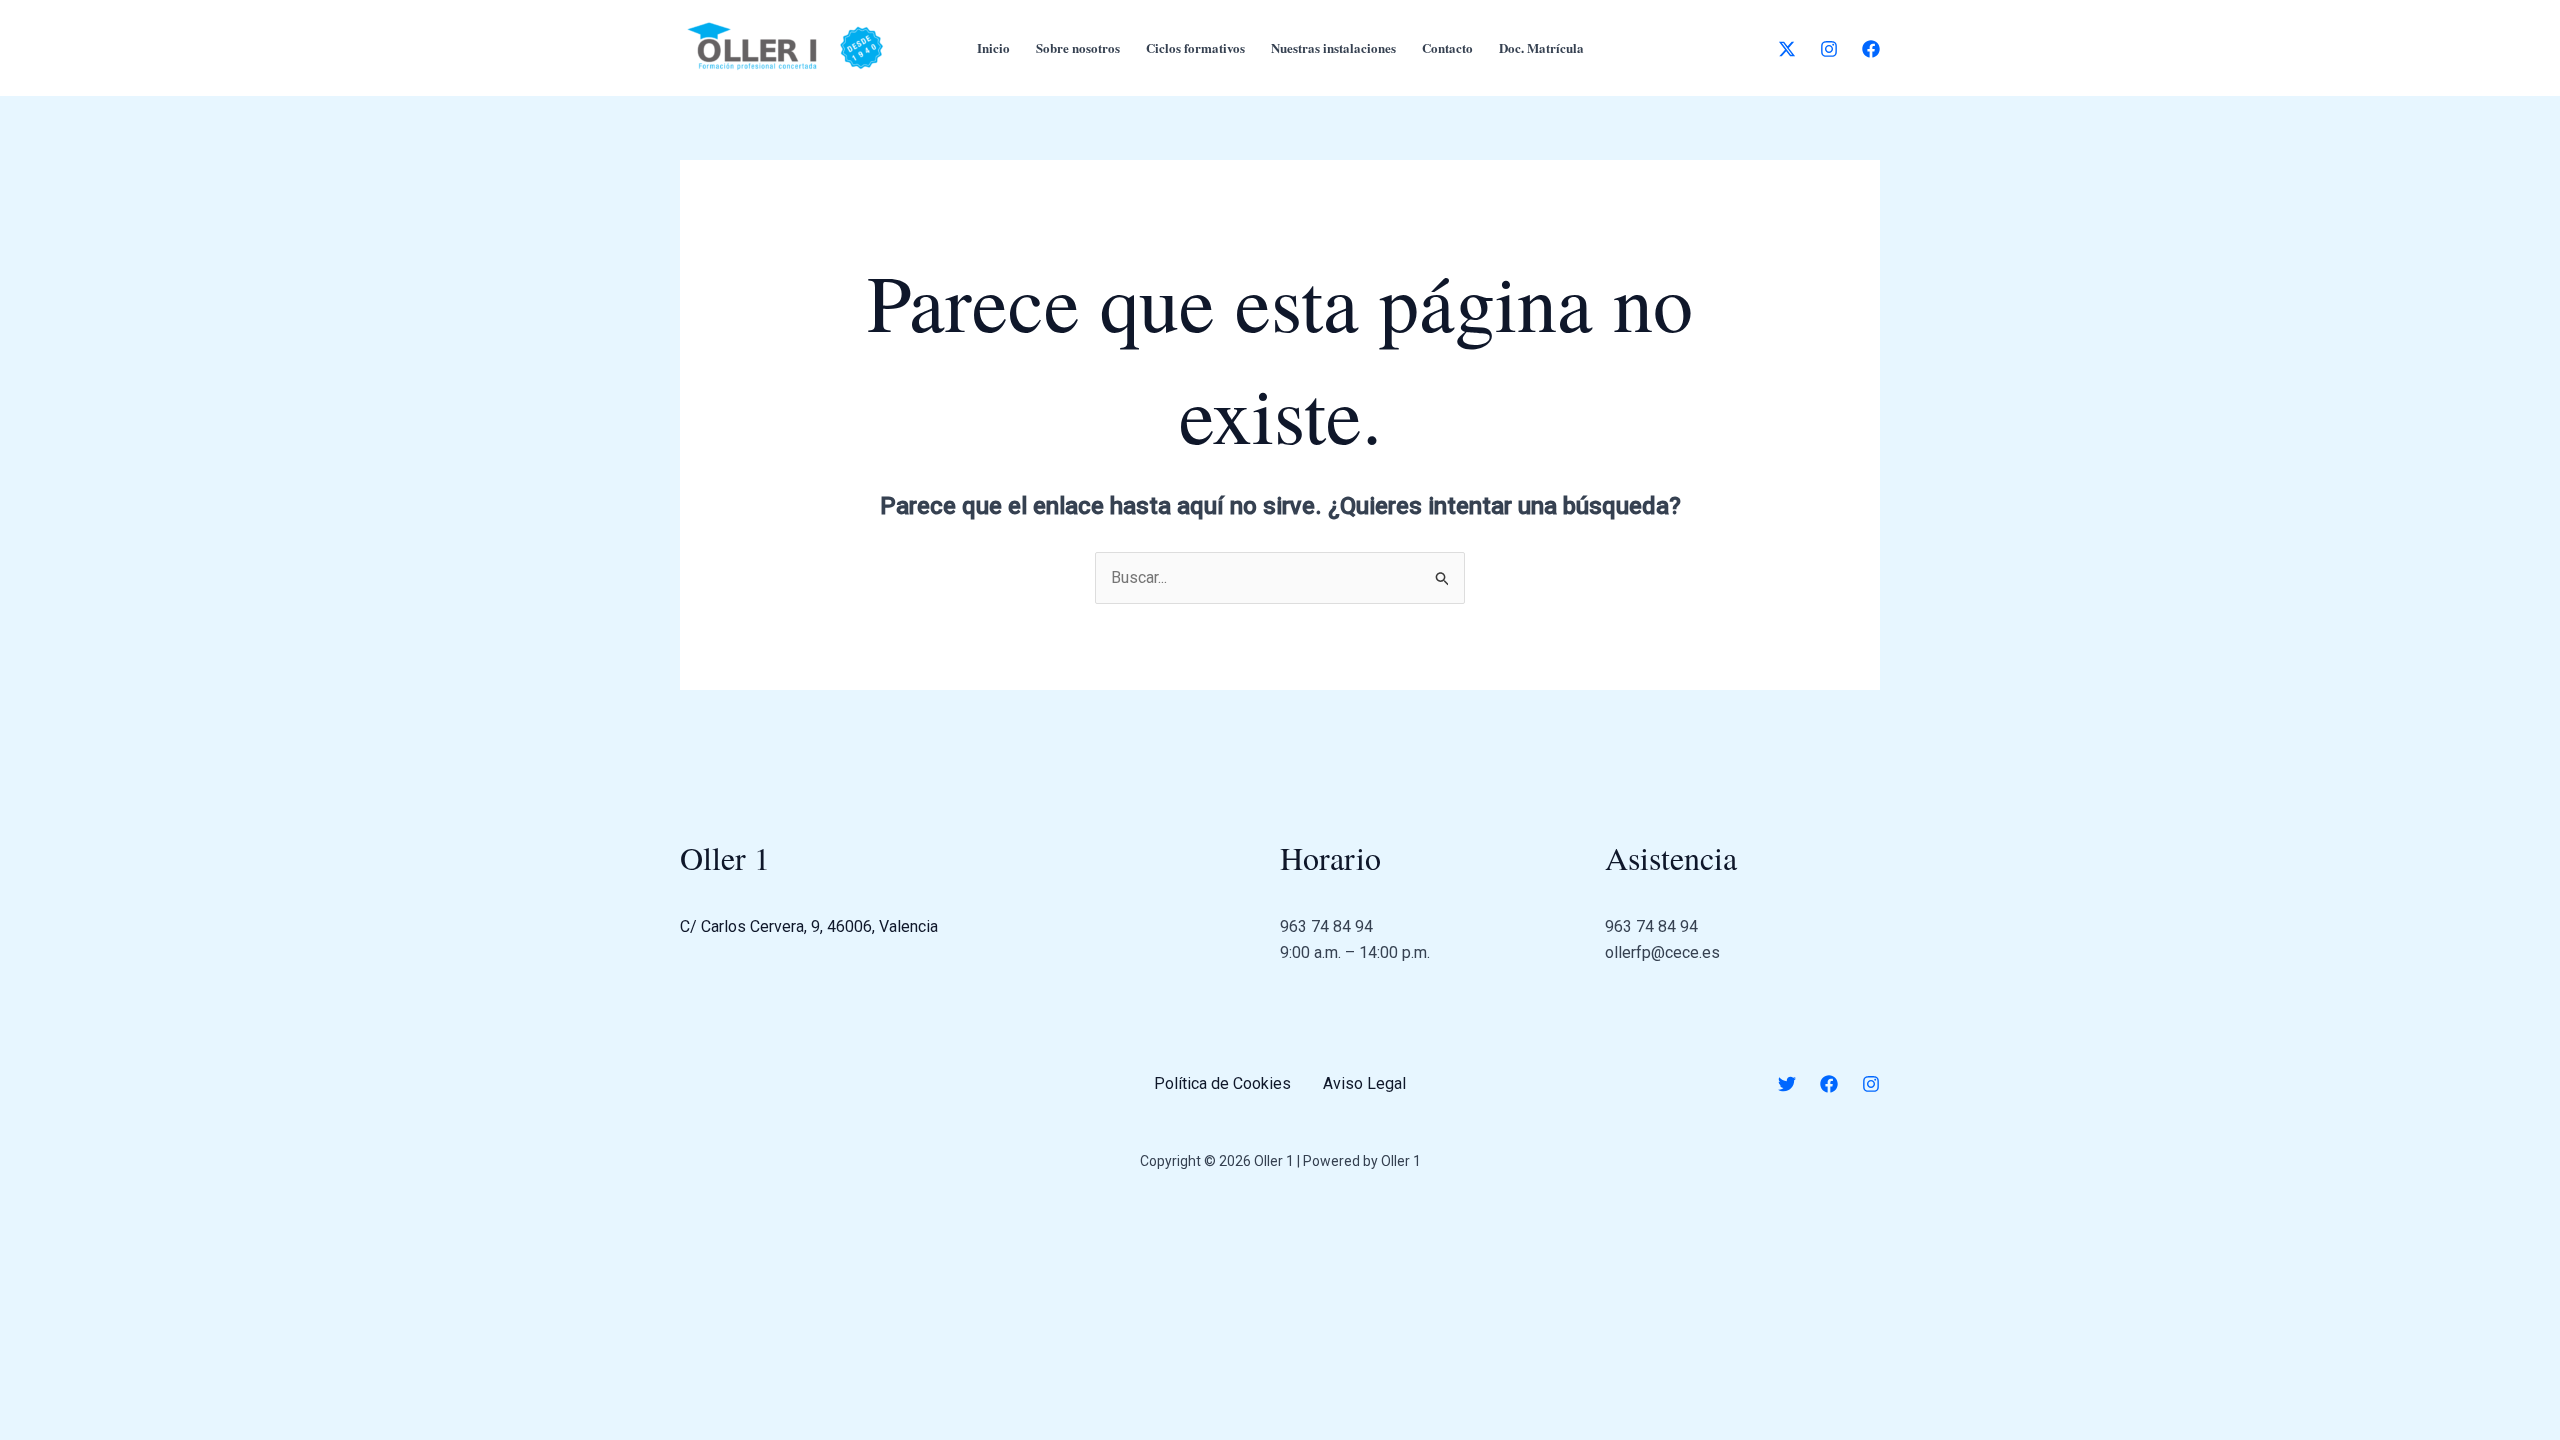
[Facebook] (1871, 49)
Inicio (993, 47)
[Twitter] (1787, 1084)
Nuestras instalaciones (1333, 47)
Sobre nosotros (1078, 47)
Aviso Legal (1364, 1083)
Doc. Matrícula (1541, 47)
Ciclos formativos (1195, 47)
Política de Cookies (1222, 1083)
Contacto (1447, 47)
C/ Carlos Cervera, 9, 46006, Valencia (809, 926)
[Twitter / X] (1787, 49)
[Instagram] (1829, 49)
